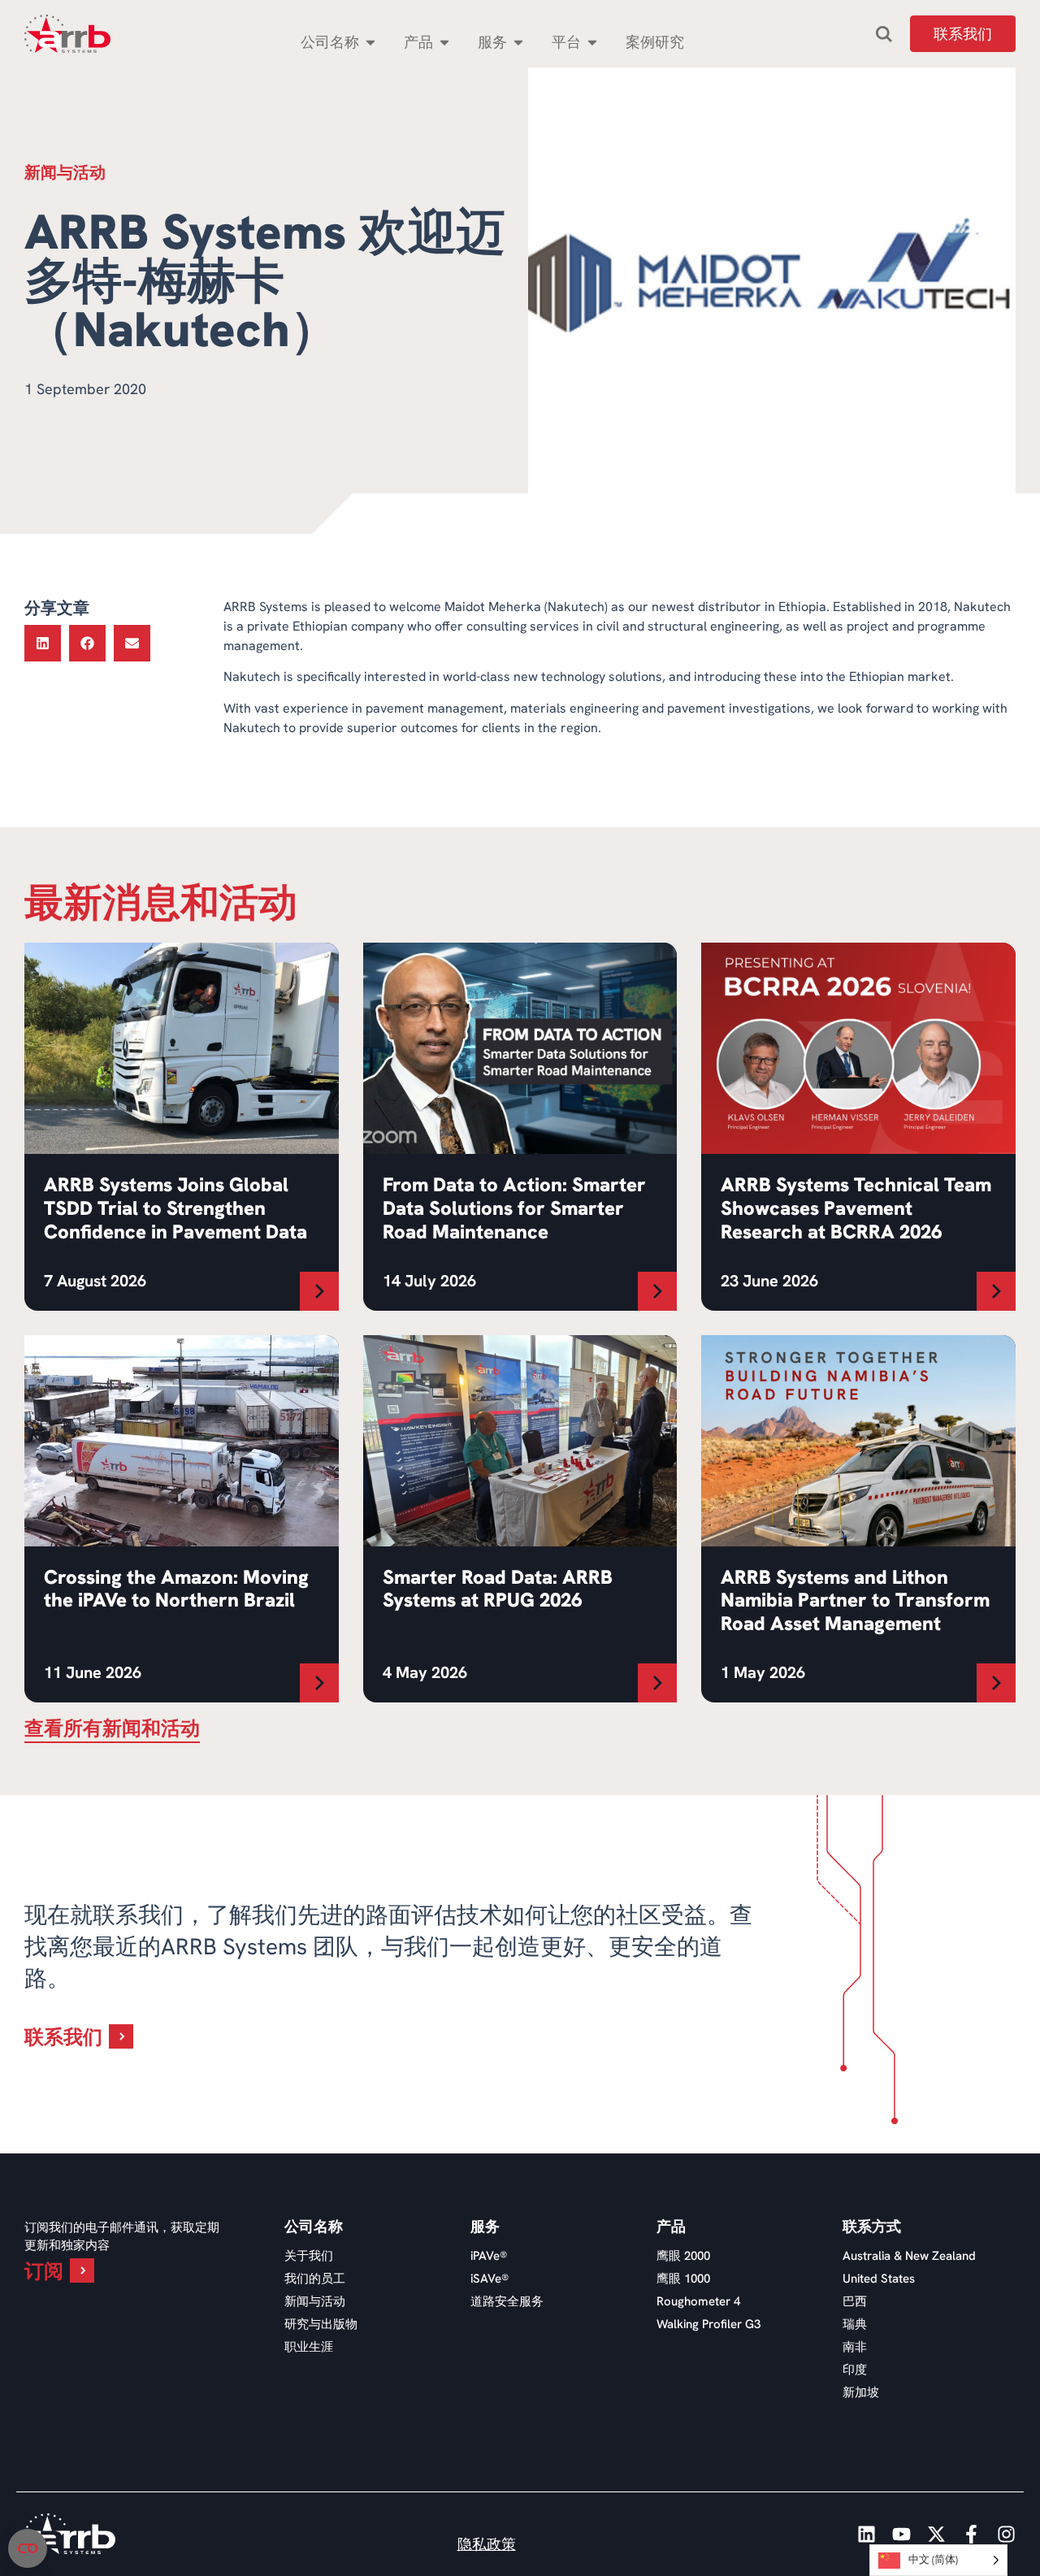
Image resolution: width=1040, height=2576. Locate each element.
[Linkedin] (867, 2534)
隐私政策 (487, 2544)
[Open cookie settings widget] (28, 2548)
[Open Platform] (592, 42)
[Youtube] (901, 2534)
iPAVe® (489, 2256)
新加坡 (861, 2392)
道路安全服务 (507, 2301)
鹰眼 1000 (683, 2279)
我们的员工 (315, 2279)
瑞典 (855, 2324)
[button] (43, 643)
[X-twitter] (936, 2534)
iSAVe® (490, 2279)
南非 (855, 2347)
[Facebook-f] (971, 2534)
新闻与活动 (315, 2301)
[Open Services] (518, 42)
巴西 (855, 2301)
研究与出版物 (321, 2324)
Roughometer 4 (698, 2301)
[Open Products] (444, 42)
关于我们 (309, 2256)
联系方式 (872, 2227)
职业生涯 (309, 2347)
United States (879, 2279)
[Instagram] (1006, 2534)
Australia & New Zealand (909, 2256)
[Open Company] (370, 42)
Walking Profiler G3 (708, 2324)
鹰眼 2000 (683, 2256)
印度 (855, 2370)
